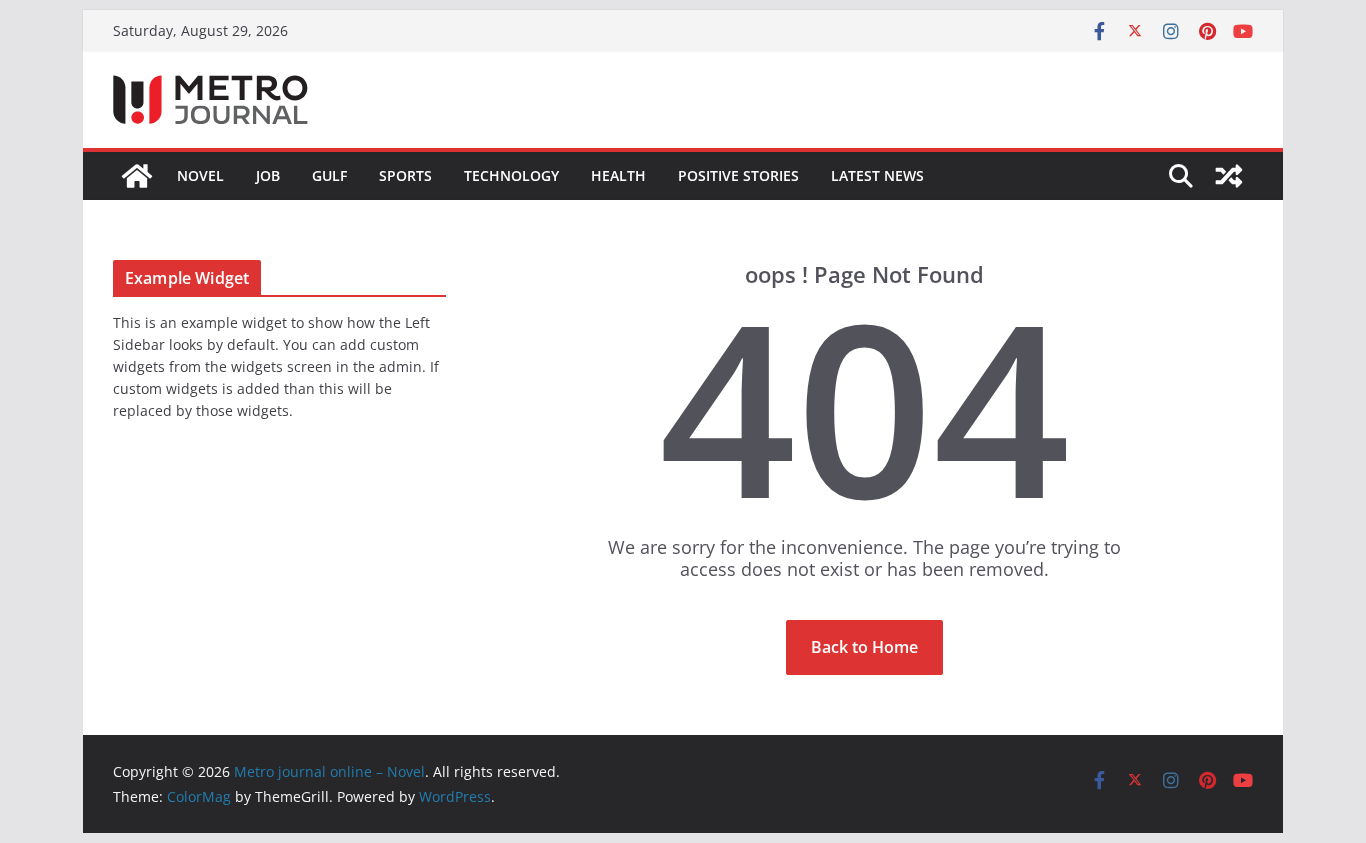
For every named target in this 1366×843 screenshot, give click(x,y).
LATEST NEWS (877, 175)
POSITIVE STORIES (738, 175)
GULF (329, 175)
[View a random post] (1229, 176)
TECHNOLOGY (511, 175)
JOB (268, 175)
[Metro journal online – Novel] (137, 176)
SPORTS (405, 175)
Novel (200, 175)
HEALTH (618, 175)
